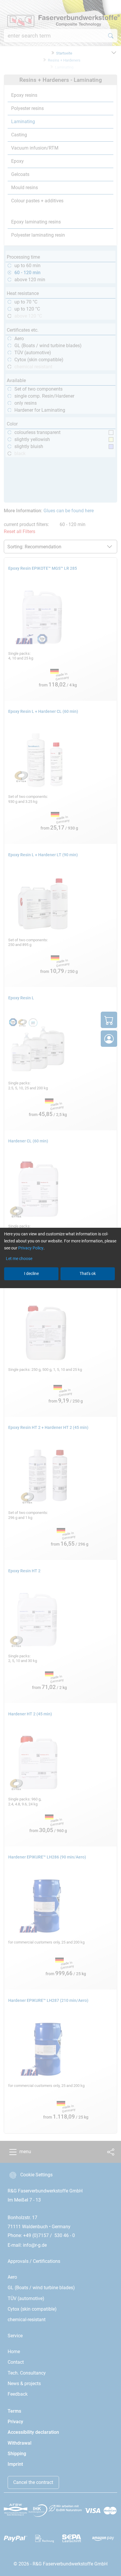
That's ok (88, 1273)
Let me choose (19, 1259)
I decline (31, 1273)
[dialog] (60, 1288)
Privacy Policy (31, 1248)
